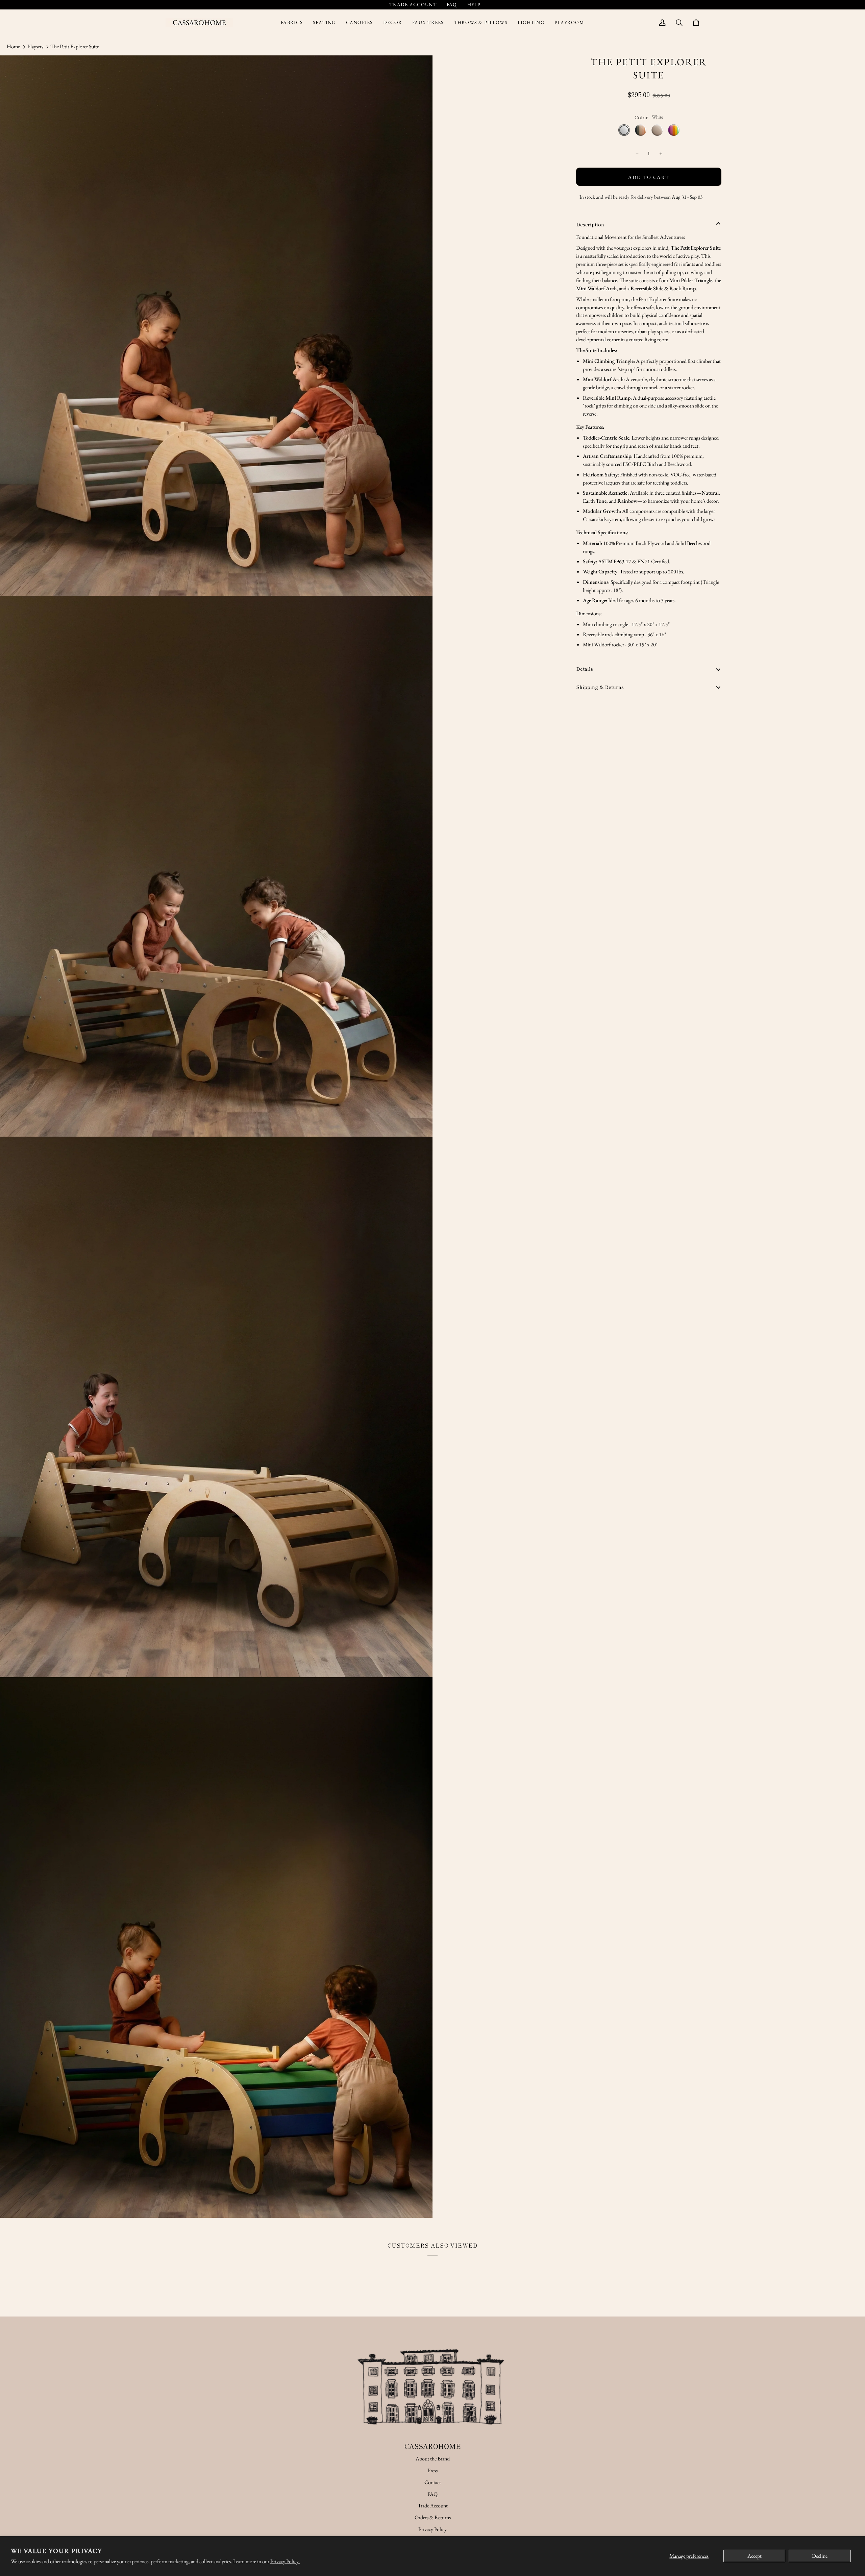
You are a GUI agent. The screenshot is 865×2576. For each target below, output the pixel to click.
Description (590, 224)
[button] (292, 23)
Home (13, 46)
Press (432, 2470)
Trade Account (433, 2506)
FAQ (432, 2494)
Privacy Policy (432, 2529)
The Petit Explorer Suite (75, 46)
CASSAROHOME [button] (433, 2446)
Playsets (35, 46)
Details (585, 668)
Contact (433, 2482)
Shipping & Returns (600, 687)
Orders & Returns (433, 2517)
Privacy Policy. (285, 2561)
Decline (820, 2556)
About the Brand (433, 2459)
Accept (755, 2556)
